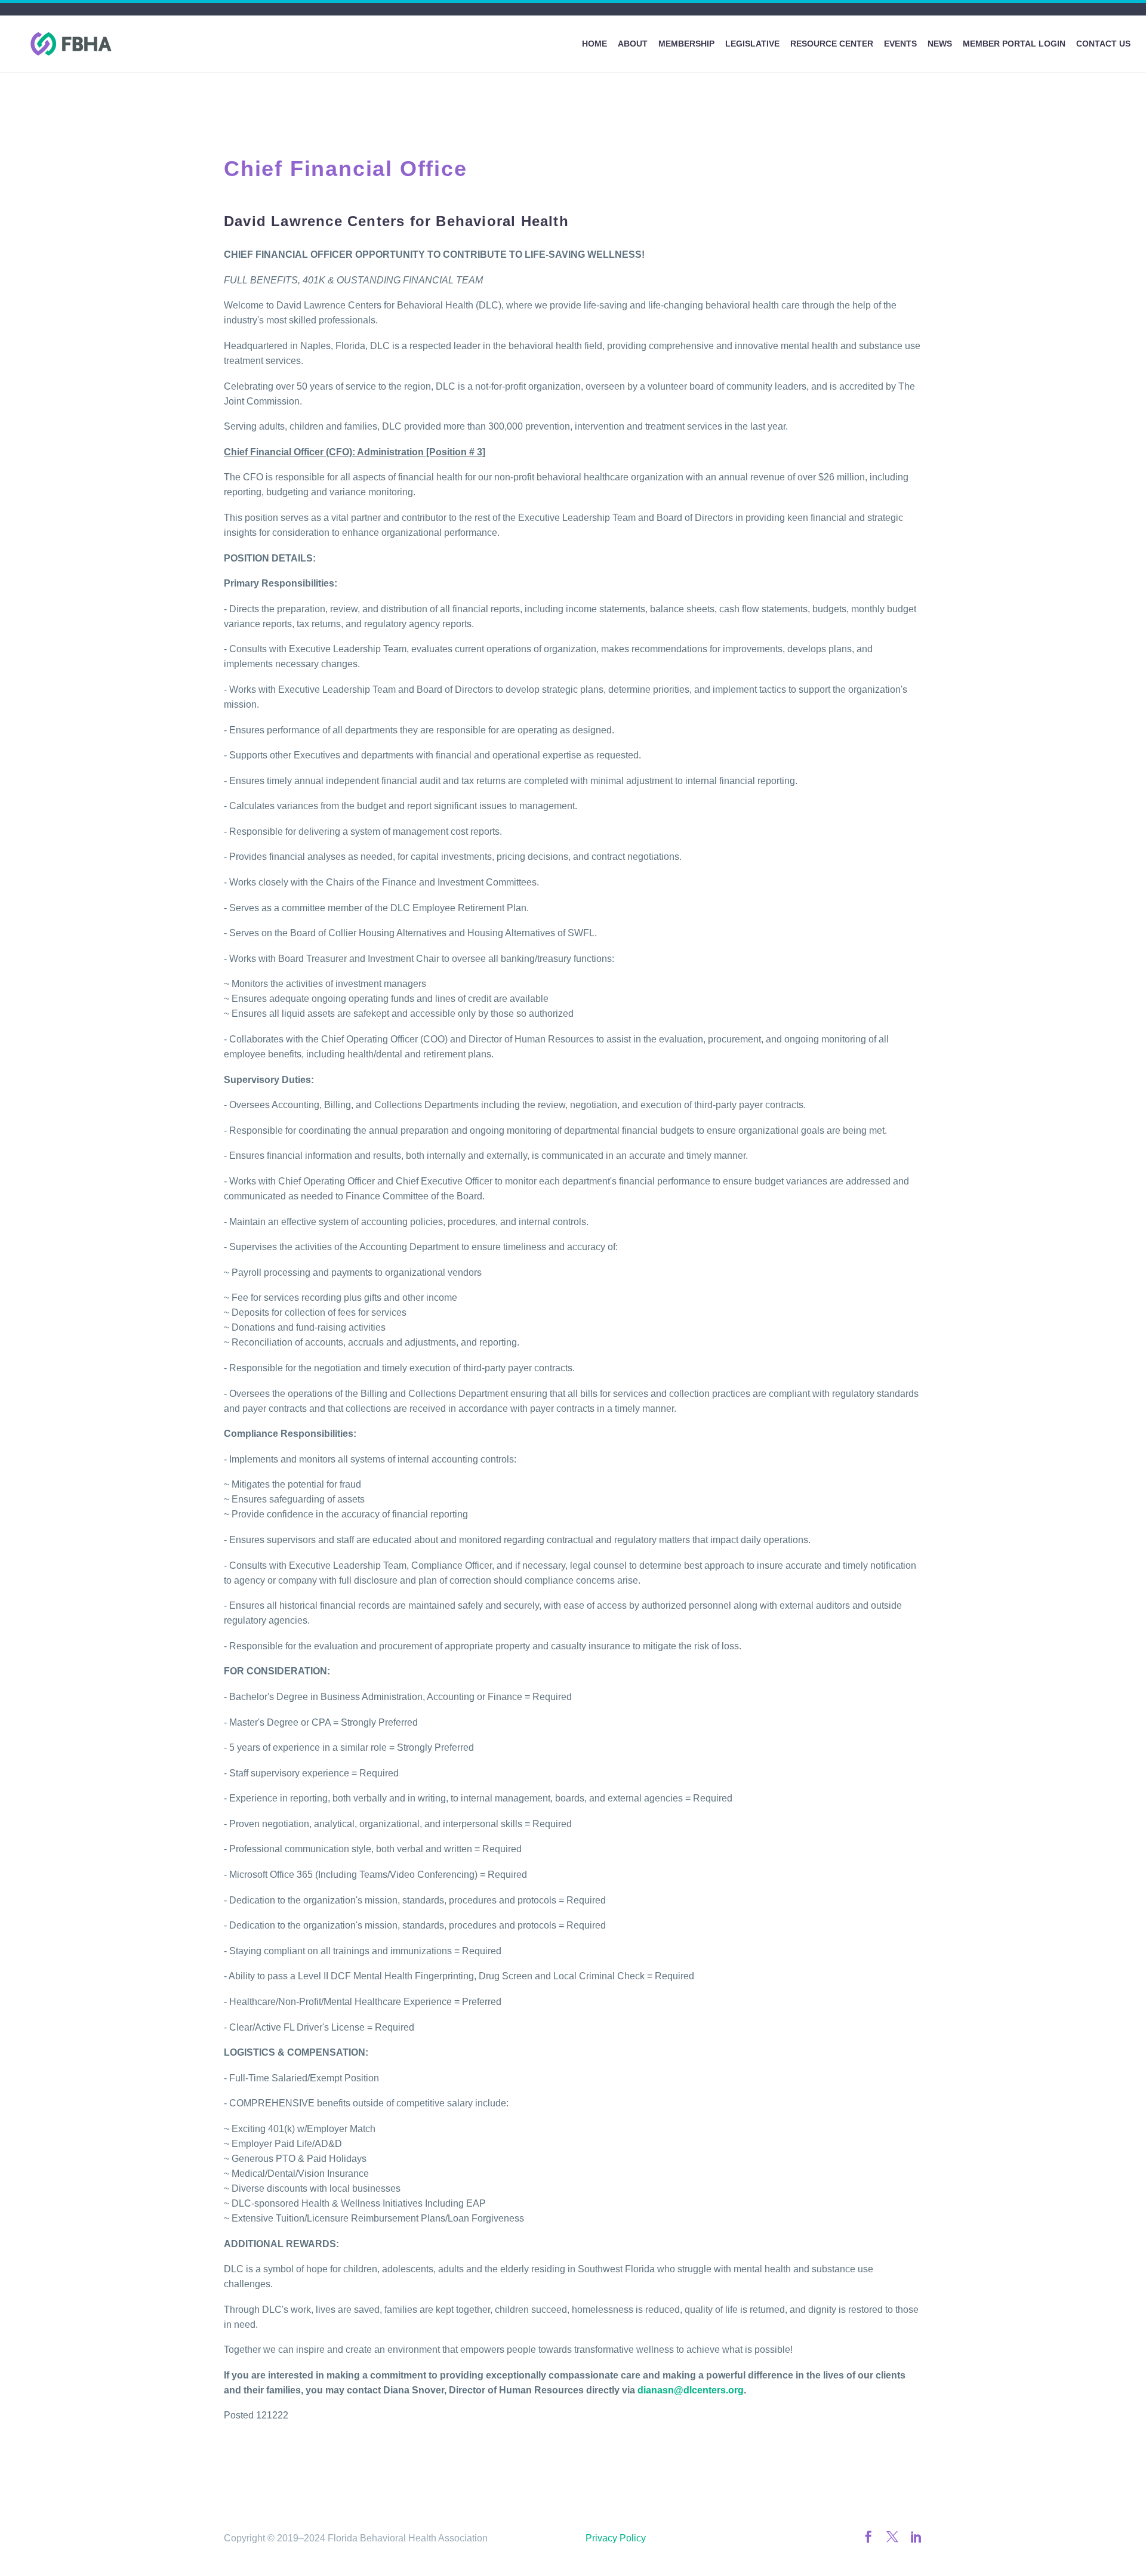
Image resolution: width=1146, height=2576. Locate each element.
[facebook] (868, 2537)
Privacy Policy (616, 2538)
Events (900, 44)
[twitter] (892, 2537)
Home (594, 44)
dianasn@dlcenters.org (691, 2390)
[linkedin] (916, 2537)
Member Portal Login (1014, 44)
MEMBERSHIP (686, 44)
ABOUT (633, 44)
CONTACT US (1103, 44)
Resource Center (832, 44)
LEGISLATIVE (752, 44)
